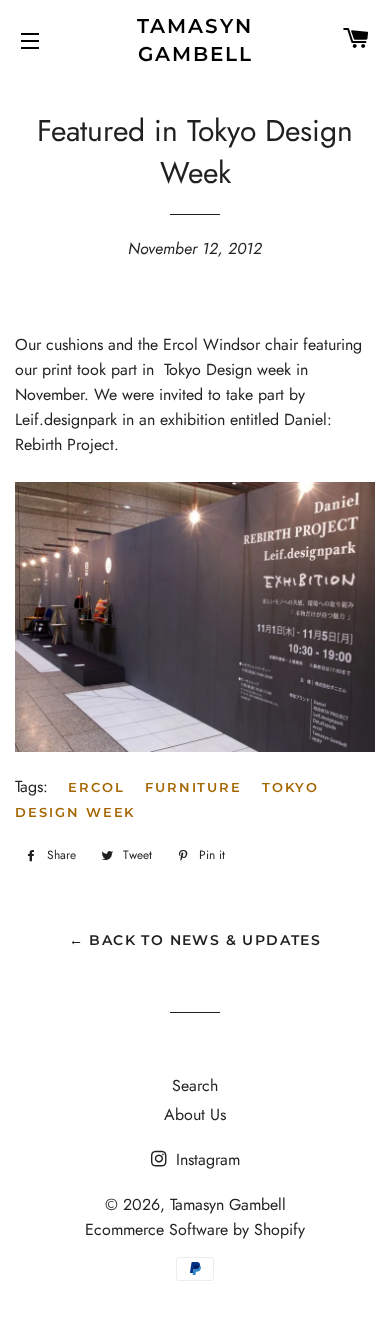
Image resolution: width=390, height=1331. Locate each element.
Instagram (205, 1159)
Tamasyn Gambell (195, 40)
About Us (195, 1114)
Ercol (96, 787)
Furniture (194, 787)
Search (195, 1085)
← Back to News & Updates (195, 940)
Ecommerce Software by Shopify (195, 1229)
